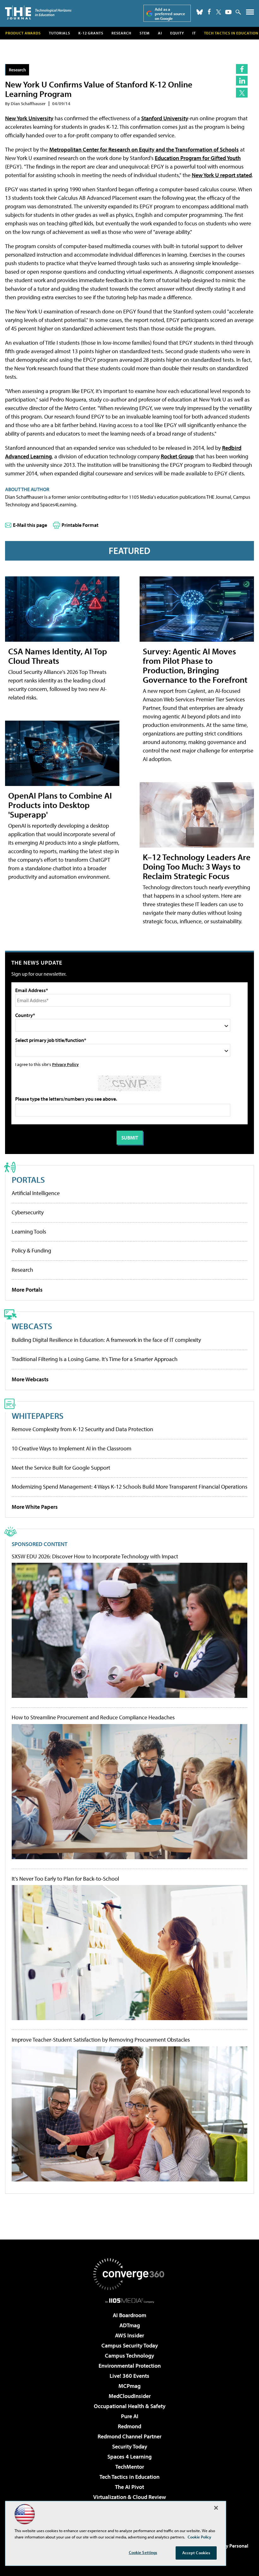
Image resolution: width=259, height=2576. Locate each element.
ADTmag (130, 2325)
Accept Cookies (196, 2553)
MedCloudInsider (130, 2396)
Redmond (129, 2426)
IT (194, 33)
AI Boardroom (129, 2315)
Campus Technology (129, 2356)
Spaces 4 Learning (129, 2457)
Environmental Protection (130, 2366)
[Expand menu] (250, 13)
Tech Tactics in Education (129, 2477)
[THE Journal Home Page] (38, 12)
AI (160, 33)
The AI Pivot (129, 2487)
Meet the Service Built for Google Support (61, 1468)
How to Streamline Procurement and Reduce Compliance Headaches (93, 1717)
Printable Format (80, 525)
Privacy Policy (65, 1064)
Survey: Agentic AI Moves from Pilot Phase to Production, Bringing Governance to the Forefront (195, 665)
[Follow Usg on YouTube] (228, 12)
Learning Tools (29, 1231)
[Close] (216, 2508)
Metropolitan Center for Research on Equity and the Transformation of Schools (144, 149)
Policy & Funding (31, 1250)
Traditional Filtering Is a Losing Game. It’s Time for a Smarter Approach (95, 1359)
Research (121, 33)
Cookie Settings (143, 2552)
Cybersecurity (28, 1212)
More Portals (27, 1290)
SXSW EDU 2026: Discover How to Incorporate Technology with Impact (95, 1556)
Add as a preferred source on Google (170, 14)
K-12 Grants (91, 33)
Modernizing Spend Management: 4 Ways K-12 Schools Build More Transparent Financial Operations (129, 1487)
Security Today (130, 2446)
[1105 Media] (130, 2300)
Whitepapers (38, 1416)
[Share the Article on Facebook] (242, 69)
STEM (145, 33)
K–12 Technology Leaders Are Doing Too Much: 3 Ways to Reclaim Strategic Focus (197, 866)
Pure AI (130, 2416)
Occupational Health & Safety (130, 2406)
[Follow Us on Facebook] (209, 12)
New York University (29, 118)
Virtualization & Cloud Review (129, 2497)
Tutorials (60, 33)
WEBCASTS (32, 1326)
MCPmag (129, 2386)
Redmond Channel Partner (129, 2436)
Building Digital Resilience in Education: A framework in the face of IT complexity (106, 1340)
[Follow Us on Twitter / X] (219, 12)
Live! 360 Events (129, 2376)
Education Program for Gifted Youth (198, 158)
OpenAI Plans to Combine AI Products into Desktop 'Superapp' (60, 805)
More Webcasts (30, 1379)
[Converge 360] (129, 2274)
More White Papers (35, 1507)
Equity (177, 33)
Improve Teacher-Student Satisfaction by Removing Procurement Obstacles (101, 2040)
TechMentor (130, 2467)
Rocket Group (177, 456)
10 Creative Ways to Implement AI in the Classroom (72, 1448)
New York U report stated (222, 175)
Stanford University (165, 118)
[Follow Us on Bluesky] (200, 12)
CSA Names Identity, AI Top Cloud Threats (58, 656)
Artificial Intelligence (36, 1193)
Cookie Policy (199, 2537)
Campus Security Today (130, 2345)
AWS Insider (129, 2335)
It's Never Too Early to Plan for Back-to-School (65, 1879)
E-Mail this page (30, 525)
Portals (28, 1179)
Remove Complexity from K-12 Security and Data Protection (82, 1429)
